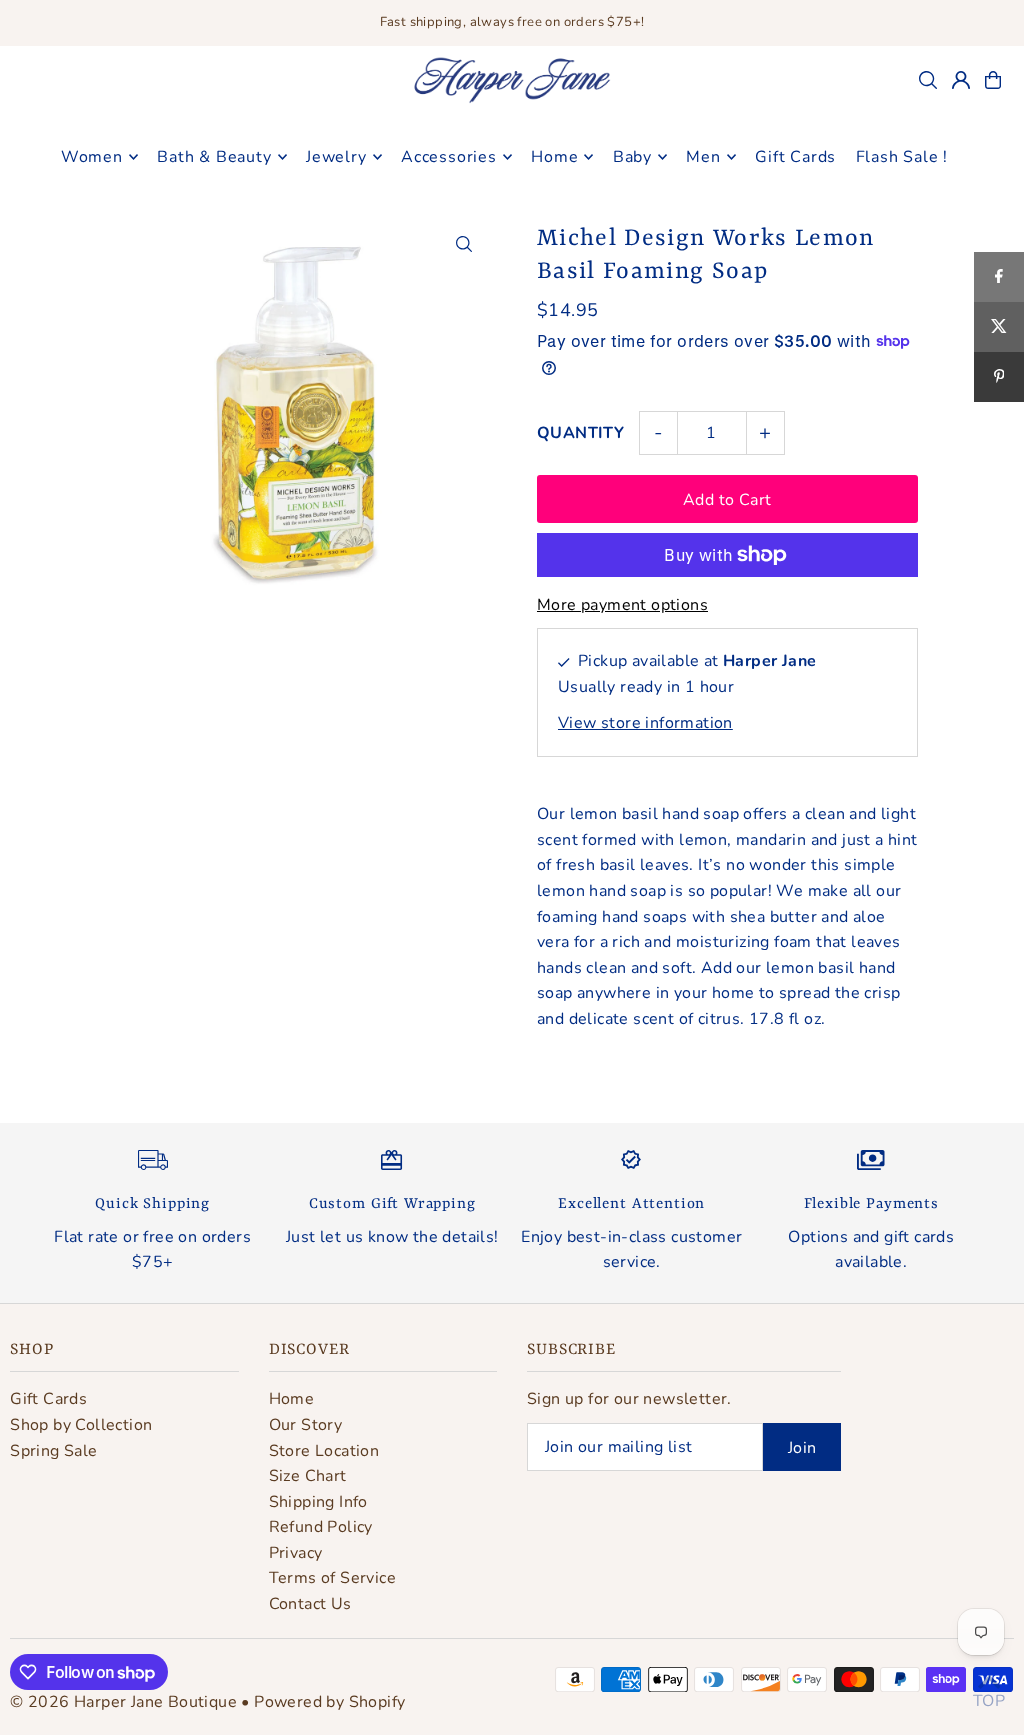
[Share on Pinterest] (999, 377)
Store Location (324, 1451)
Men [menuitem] (703, 157)
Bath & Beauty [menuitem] (214, 157)
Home (292, 1399)
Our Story (306, 1425)
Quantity (580, 433)
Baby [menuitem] (632, 157)
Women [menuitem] (92, 157)
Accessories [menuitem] (449, 157)
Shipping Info (318, 1502)
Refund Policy (321, 1527)
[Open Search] (928, 80)
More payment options (622, 605)
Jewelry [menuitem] (336, 157)
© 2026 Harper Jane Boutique (123, 1702)
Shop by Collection (81, 1425)
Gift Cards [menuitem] (795, 157)
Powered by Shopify (329, 1702)
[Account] (961, 80)
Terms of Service (332, 1578)
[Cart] (993, 80)
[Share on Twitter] (999, 327)
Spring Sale (53, 1451)
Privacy (296, 1553)
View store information (645, 723)
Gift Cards (48, 1399)
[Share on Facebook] (999, 277)
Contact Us (310, 1604)
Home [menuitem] (554, 157)
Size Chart (308, 1476)
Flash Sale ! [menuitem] (902, 157)
